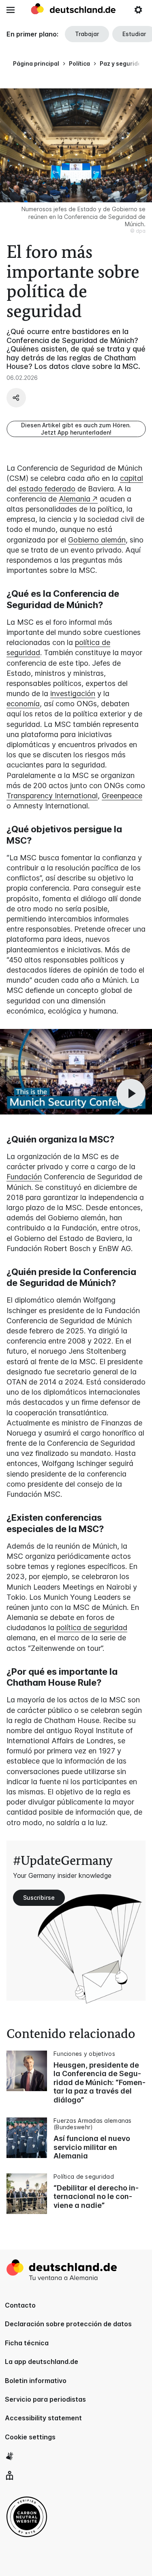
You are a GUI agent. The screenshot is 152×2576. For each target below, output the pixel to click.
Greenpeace (122, 796)
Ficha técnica (27, 2343)
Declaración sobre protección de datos (68, 2324)
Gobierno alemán (97, 540)
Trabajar (87, 34)
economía (23, 704)
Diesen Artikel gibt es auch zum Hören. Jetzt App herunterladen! (76, 429)
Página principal (36, 63)
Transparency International (52, 796)
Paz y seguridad (122, 63)
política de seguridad (92, 1628)
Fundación (24, 1177)
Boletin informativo (36, 2381)
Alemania (75, 499)
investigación (73, 693)
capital (132, 478)
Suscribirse (39, 1898)
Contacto (20, 2305)
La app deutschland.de (42, 2362)
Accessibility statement (43, 2418)
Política (79, 63)
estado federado (47, 489)
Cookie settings (30, 2437)
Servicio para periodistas (45, 2399)
